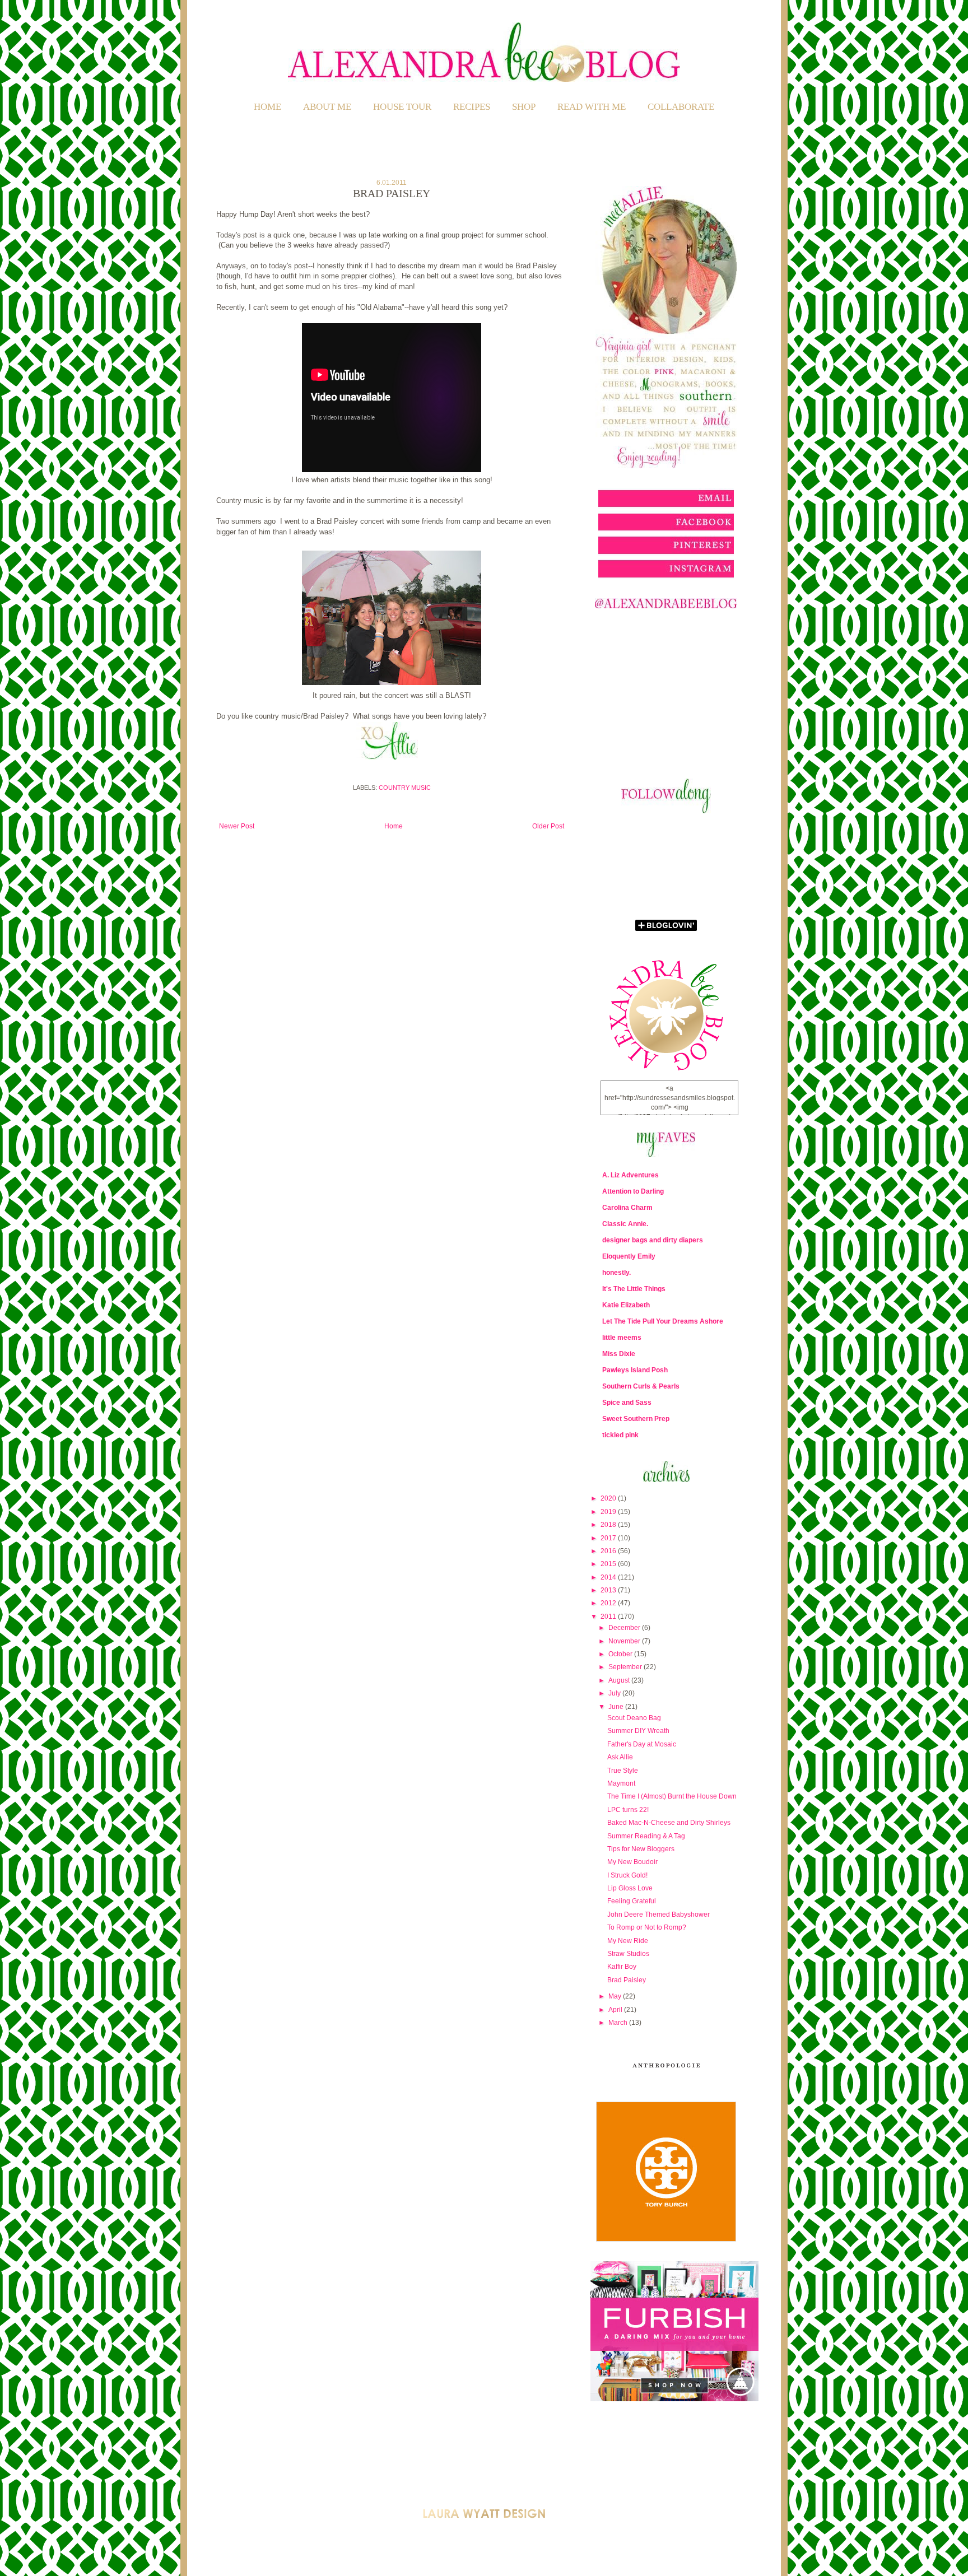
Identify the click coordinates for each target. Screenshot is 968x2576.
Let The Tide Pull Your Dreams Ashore (663, 1321)
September (626, 1667)
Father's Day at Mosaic (642, 1744)
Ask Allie (620, 1757)
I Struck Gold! (627, 1875)
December (625, 1628)
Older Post (548, 826)
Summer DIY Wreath (638, 1731)
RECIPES (472, 107)
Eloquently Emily (629, 1256)
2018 (609, 1525)
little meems (622, 1338)
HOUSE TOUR (402, 107)
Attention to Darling (633, 1191)
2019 (609, 1512)
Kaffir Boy (622, 1967)
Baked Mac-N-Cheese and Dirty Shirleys (669, 1823)
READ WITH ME (592, 107)
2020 (609, 1498)
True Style (623, 1771)
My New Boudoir (632, 1862)
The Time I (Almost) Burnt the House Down (672, 1796)
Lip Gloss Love (630, 1888)
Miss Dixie (619, 1354)
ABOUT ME (327, 107)
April (616, 2010)
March (619, 2023)
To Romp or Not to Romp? (647, 1927)
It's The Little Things (634, 1289)
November (625, 1641)
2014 (609, 1577)
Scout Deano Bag (634, 1718)
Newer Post (237, 826)
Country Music (405, 788)
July (615, 1693)
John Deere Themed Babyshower (658, 1914)
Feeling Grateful (632, 1901)
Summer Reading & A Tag (646, 1836)
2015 (609, 1564)
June (617, 1707)
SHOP (524, 107)
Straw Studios (628, 1954)
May (616, 1996)
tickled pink (620, 1435)
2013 (609, 1590)
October (621, 1654)
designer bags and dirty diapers (653, 1240)
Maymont (621, 1783)
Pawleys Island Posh (635, 1370)
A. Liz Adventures (630, 1175)
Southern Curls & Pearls (641, 1386)
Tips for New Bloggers (641, 1849)
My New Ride (628, 1941)
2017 (609, 1538)
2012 (609, 1603)
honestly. (616, 1273)
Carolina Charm (627, 1208)
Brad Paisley (627, 1980)
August (620, 1680)
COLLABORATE (681, 107)
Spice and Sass (627, 1403)
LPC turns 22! (628, 1810)
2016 (609, 1551)
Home (267, 107)
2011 (609, 1617)
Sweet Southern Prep (636, 1419)
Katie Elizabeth (626, 1305)
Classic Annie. (625, 1224)
